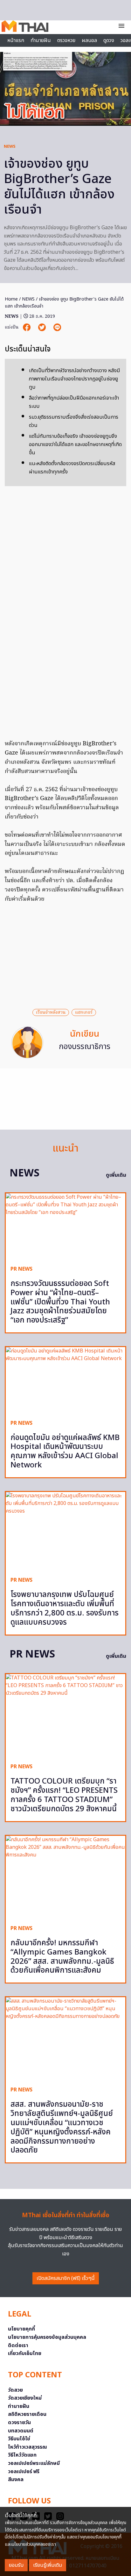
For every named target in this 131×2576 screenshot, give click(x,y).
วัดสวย (15, 2390)
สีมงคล (16, 2480)
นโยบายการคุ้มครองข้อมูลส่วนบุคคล (47, 2337)
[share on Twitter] (43, 327)
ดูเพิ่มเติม (116, 1175)
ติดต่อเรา (18, 2345)
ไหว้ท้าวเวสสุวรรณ (28, 2447)
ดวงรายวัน (19, 2423)
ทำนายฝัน (41, 40)
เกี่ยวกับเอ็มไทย (25, 2353)
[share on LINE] (57, 327)
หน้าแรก (16, 40)
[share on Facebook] (27, 327)
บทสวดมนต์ (21, 2431)
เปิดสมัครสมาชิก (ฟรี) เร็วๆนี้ (66, 2278)
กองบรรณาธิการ (85, 1047)
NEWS (10, 146)
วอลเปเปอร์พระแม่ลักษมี (34, 2463)
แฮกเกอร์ (84, 1012)
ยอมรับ (16, 2565)
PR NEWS (21, 1269)
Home (11, 299)
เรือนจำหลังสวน (51, 1012)
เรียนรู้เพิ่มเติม (48, 2565)
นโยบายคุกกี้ (21, 2329)
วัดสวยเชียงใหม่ (25, 2398)
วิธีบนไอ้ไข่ (19, 2439)
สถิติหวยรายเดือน (27, 2414)
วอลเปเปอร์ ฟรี (24, 2472)
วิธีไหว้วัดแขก (22, 2455)
